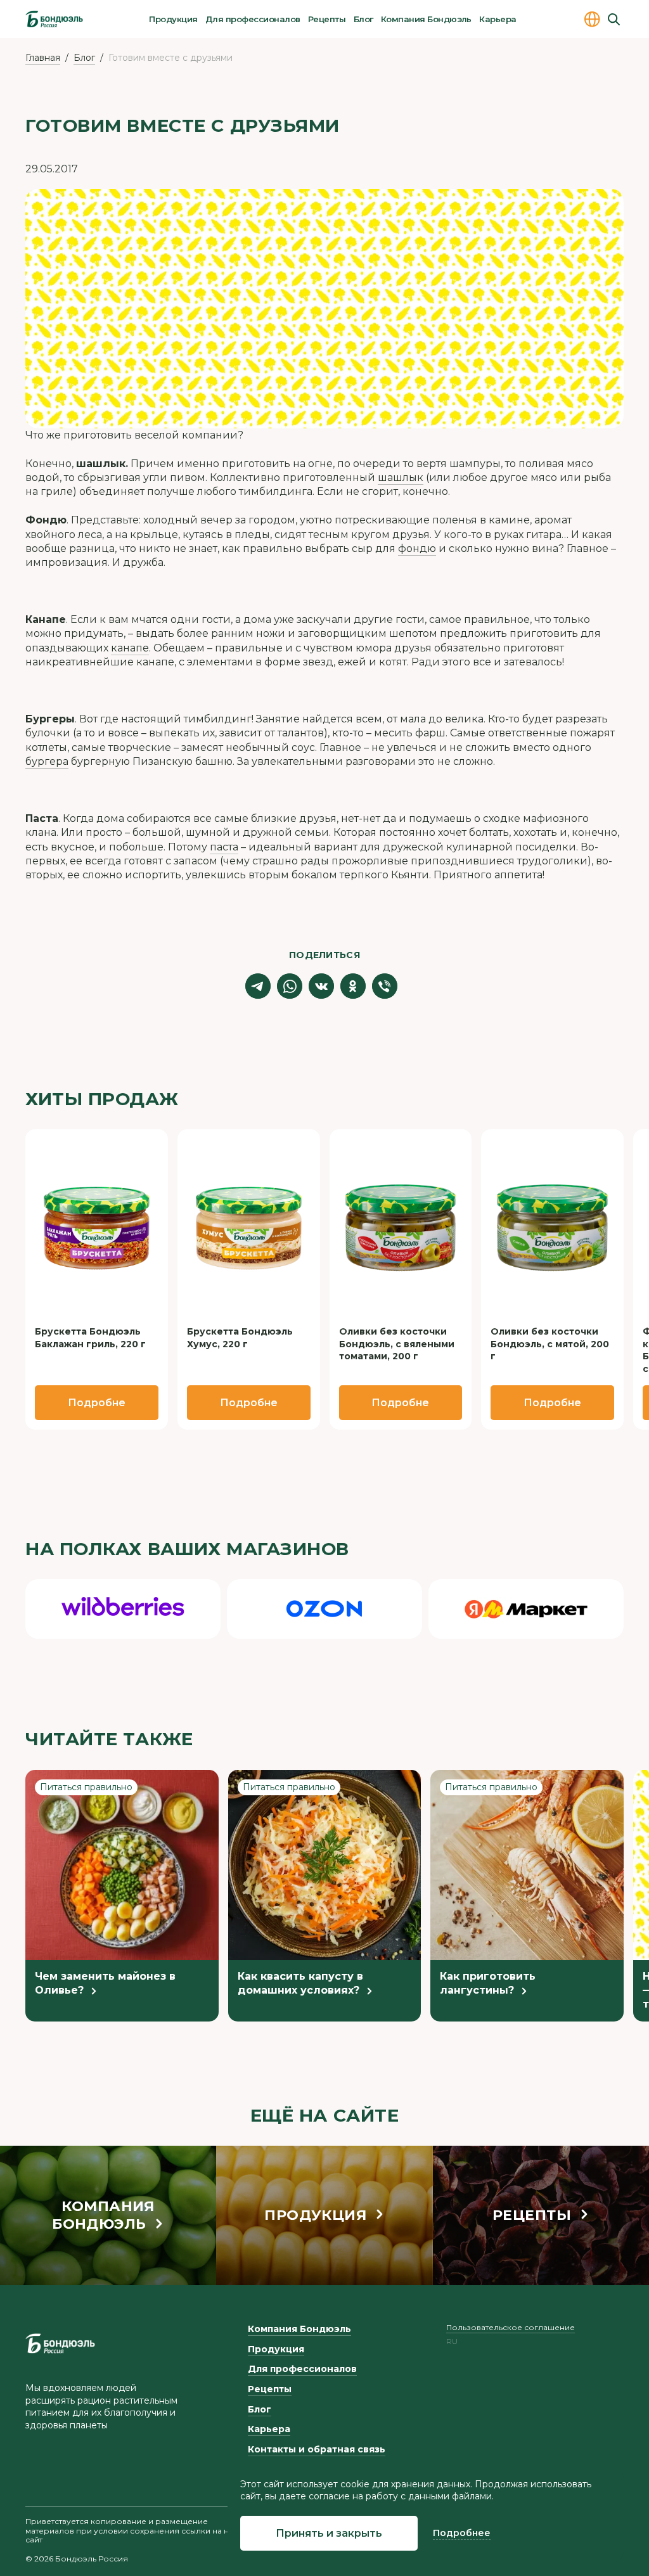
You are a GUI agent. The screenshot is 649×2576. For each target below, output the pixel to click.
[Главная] (54, 19)
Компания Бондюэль (426, 19)
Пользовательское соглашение (511, 2327)
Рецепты (327, 19)
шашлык (401, 477)
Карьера (498, 19)
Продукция (173, 19)
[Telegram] (258, 986)
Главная (43, 58)
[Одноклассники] (353, 986)
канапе (130, 648)
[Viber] (385, 986)
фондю (417, 548)
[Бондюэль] (60, 2343)
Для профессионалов (253, 19)
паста (224, 847)
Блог (363, 19)
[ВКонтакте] (321, 986)
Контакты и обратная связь (317, 2449)
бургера (47, 761)
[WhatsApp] (290, 986)
